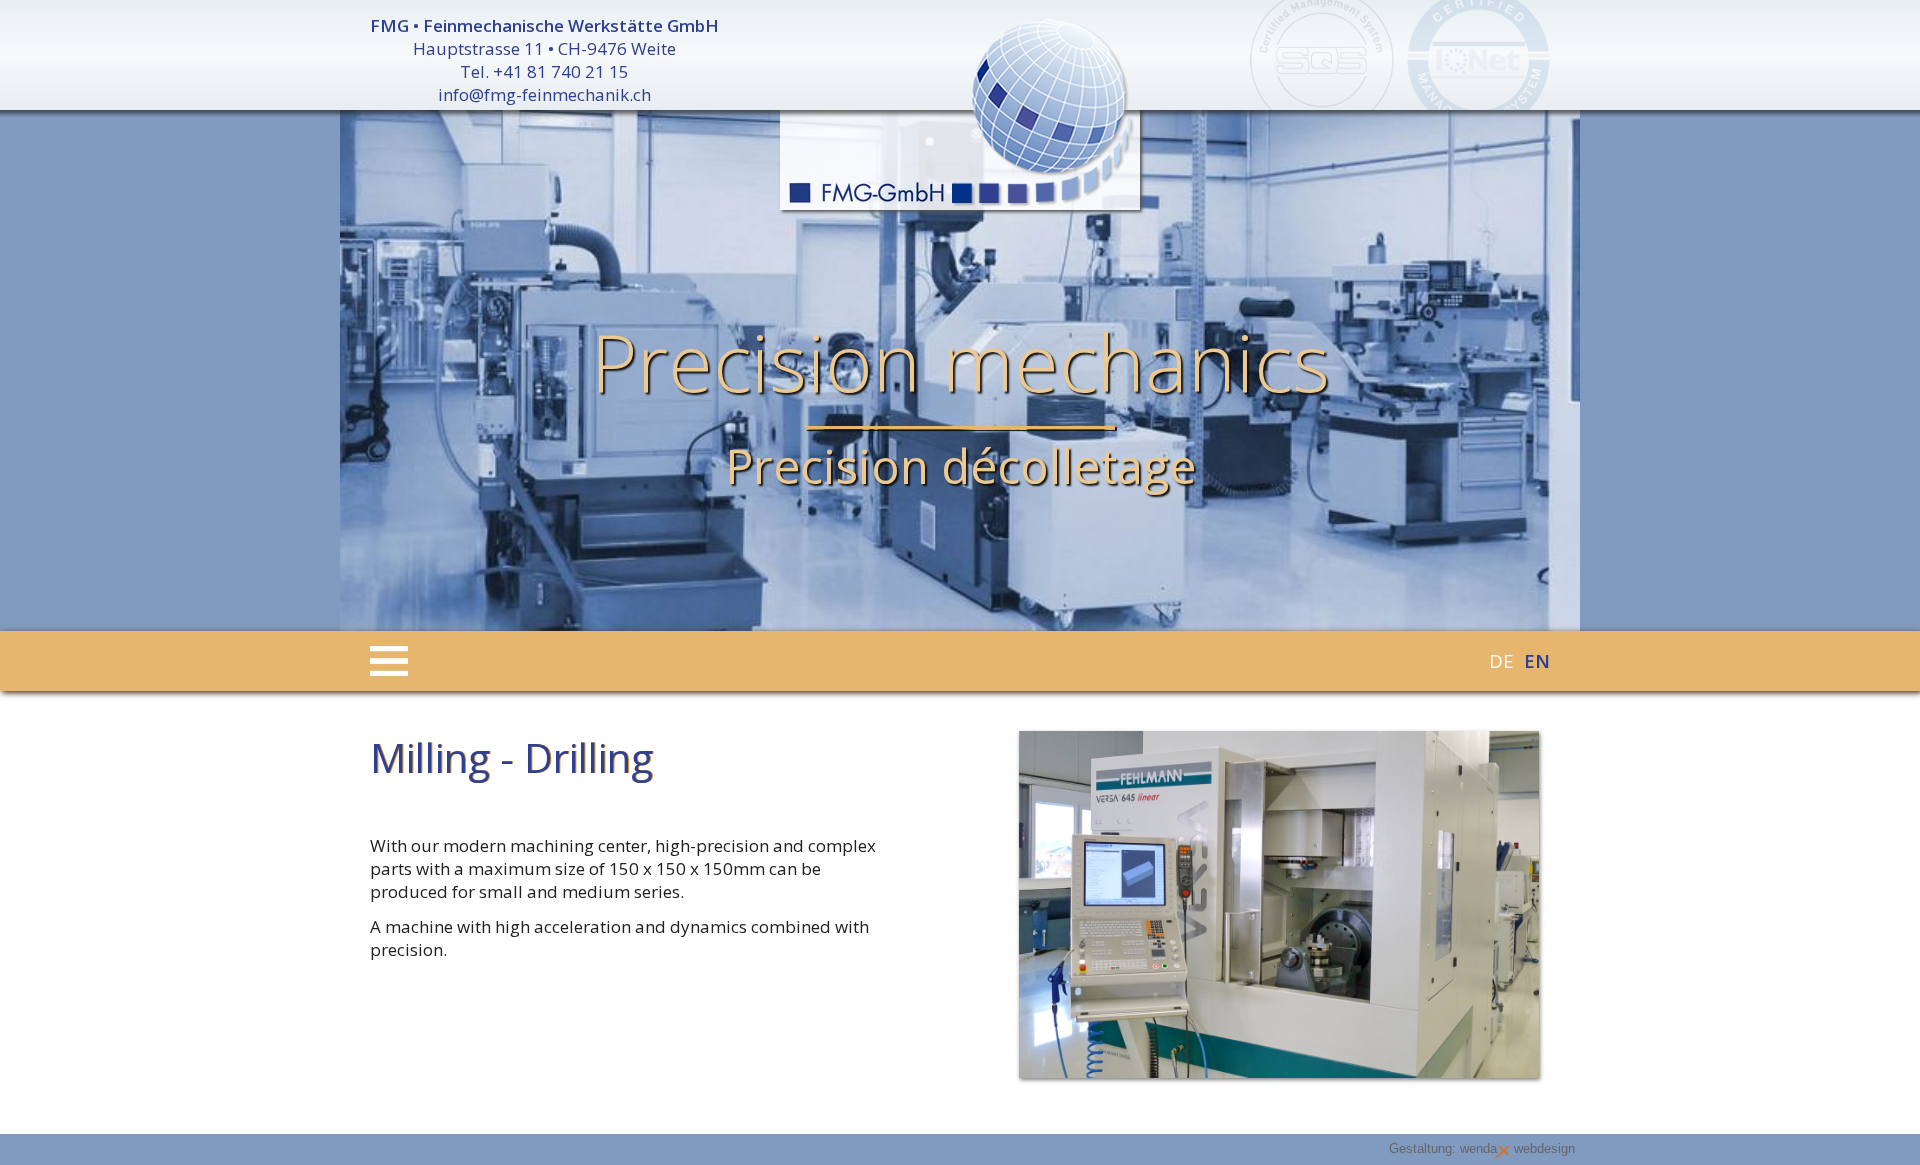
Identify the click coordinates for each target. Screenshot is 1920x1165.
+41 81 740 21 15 (561, 71)
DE (1501, 660)
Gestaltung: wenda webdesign (1482, 1148)
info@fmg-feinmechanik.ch (544, 94)
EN (1537, 660)
